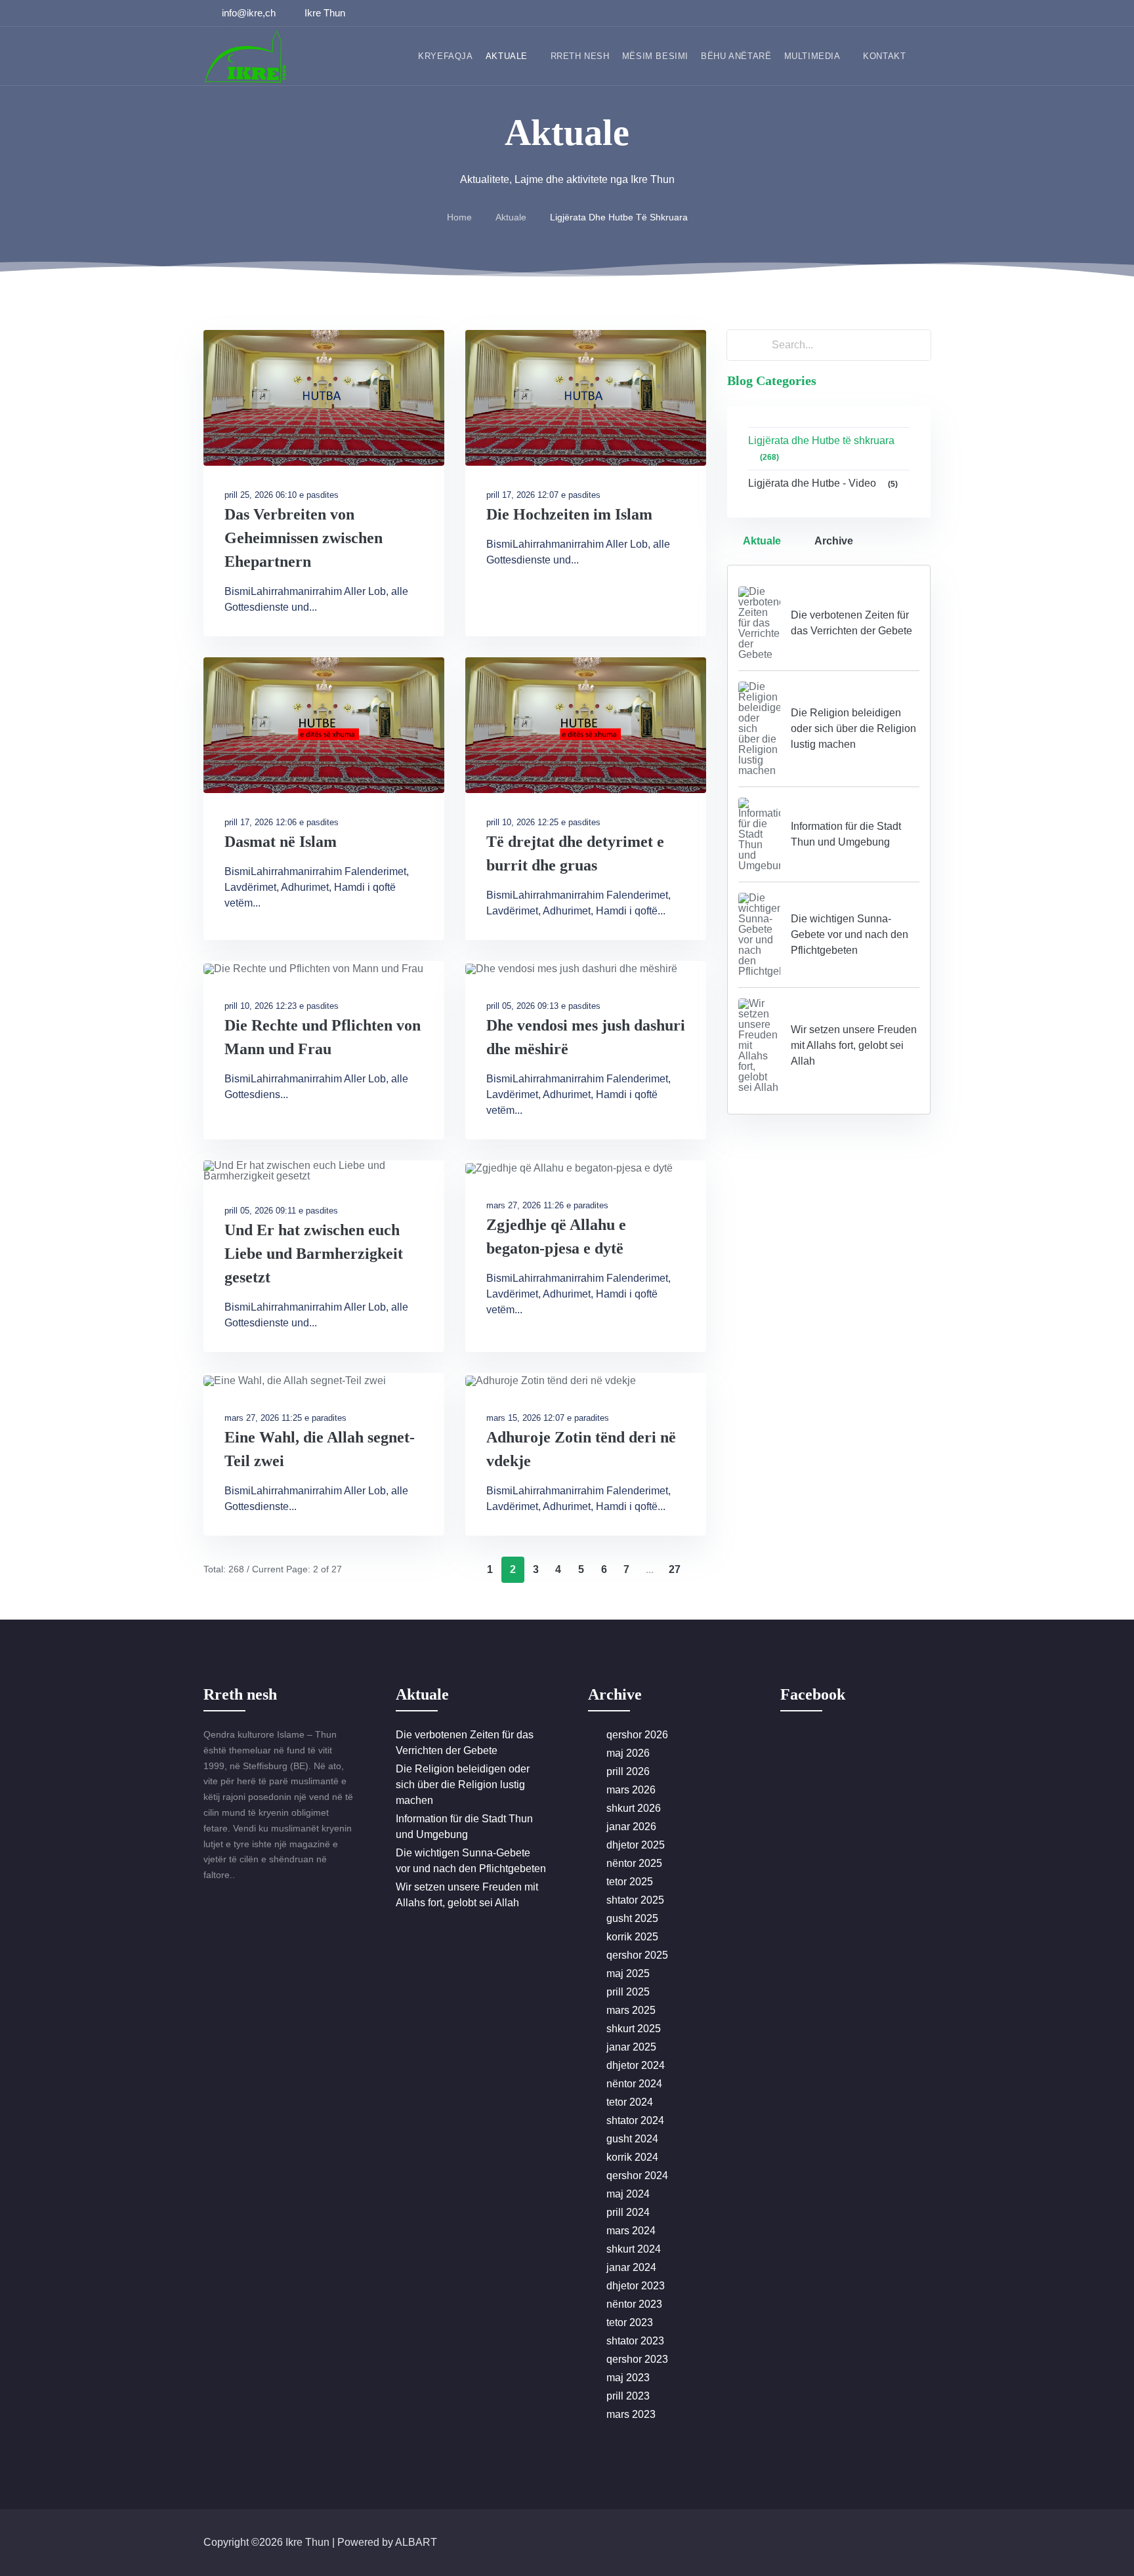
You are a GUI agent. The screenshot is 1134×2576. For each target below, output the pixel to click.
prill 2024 (628, 2212)
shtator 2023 (635, 2341)
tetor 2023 (630, 2322)
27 (675, 1569)
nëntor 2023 (634, 2304)
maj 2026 (628, 1753)
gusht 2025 (632, 1918)
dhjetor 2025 (636, 1845)
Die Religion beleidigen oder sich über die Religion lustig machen (853, 728)
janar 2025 (631, 2047)
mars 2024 (631, 2231)
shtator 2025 (635, 1900)
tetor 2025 (630, 1882)
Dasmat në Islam (281, 842)
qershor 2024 (637, 2176)
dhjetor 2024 (636, 2065)
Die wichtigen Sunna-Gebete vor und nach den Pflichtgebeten (850, 934)
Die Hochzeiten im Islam (569, 514)
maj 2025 (628, 1973)
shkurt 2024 (634, 2249)
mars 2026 (631, 1790)
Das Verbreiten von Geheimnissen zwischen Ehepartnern (304, 538)
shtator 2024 (635, 2120)
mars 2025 (631, 2010)
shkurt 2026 (634, 1808)
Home (459, 217)
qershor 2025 (637, 1955)
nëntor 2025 (634, 1863)
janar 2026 (631, 1827)
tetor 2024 (630, 2102)
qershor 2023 (637, 2359)
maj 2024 (628, 2194)
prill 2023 (628, 2396)
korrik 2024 (632, 2157)
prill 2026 (628, 1771)
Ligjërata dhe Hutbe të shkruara (821, 448)
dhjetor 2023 (636, 2286)
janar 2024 (631, 2267)
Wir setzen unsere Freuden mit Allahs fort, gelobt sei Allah (854, 1045)
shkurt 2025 (634, 2029)
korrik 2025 (632, 1937)
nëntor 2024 (634, 2084)
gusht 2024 (632, 2139)
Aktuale (511, 217)
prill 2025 (628, 1992)
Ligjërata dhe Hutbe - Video (823, 483)
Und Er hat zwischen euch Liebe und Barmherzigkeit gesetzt (314, 1254)
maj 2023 (628, 2378)
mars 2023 (631, 2414)
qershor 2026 (637, 1735)
